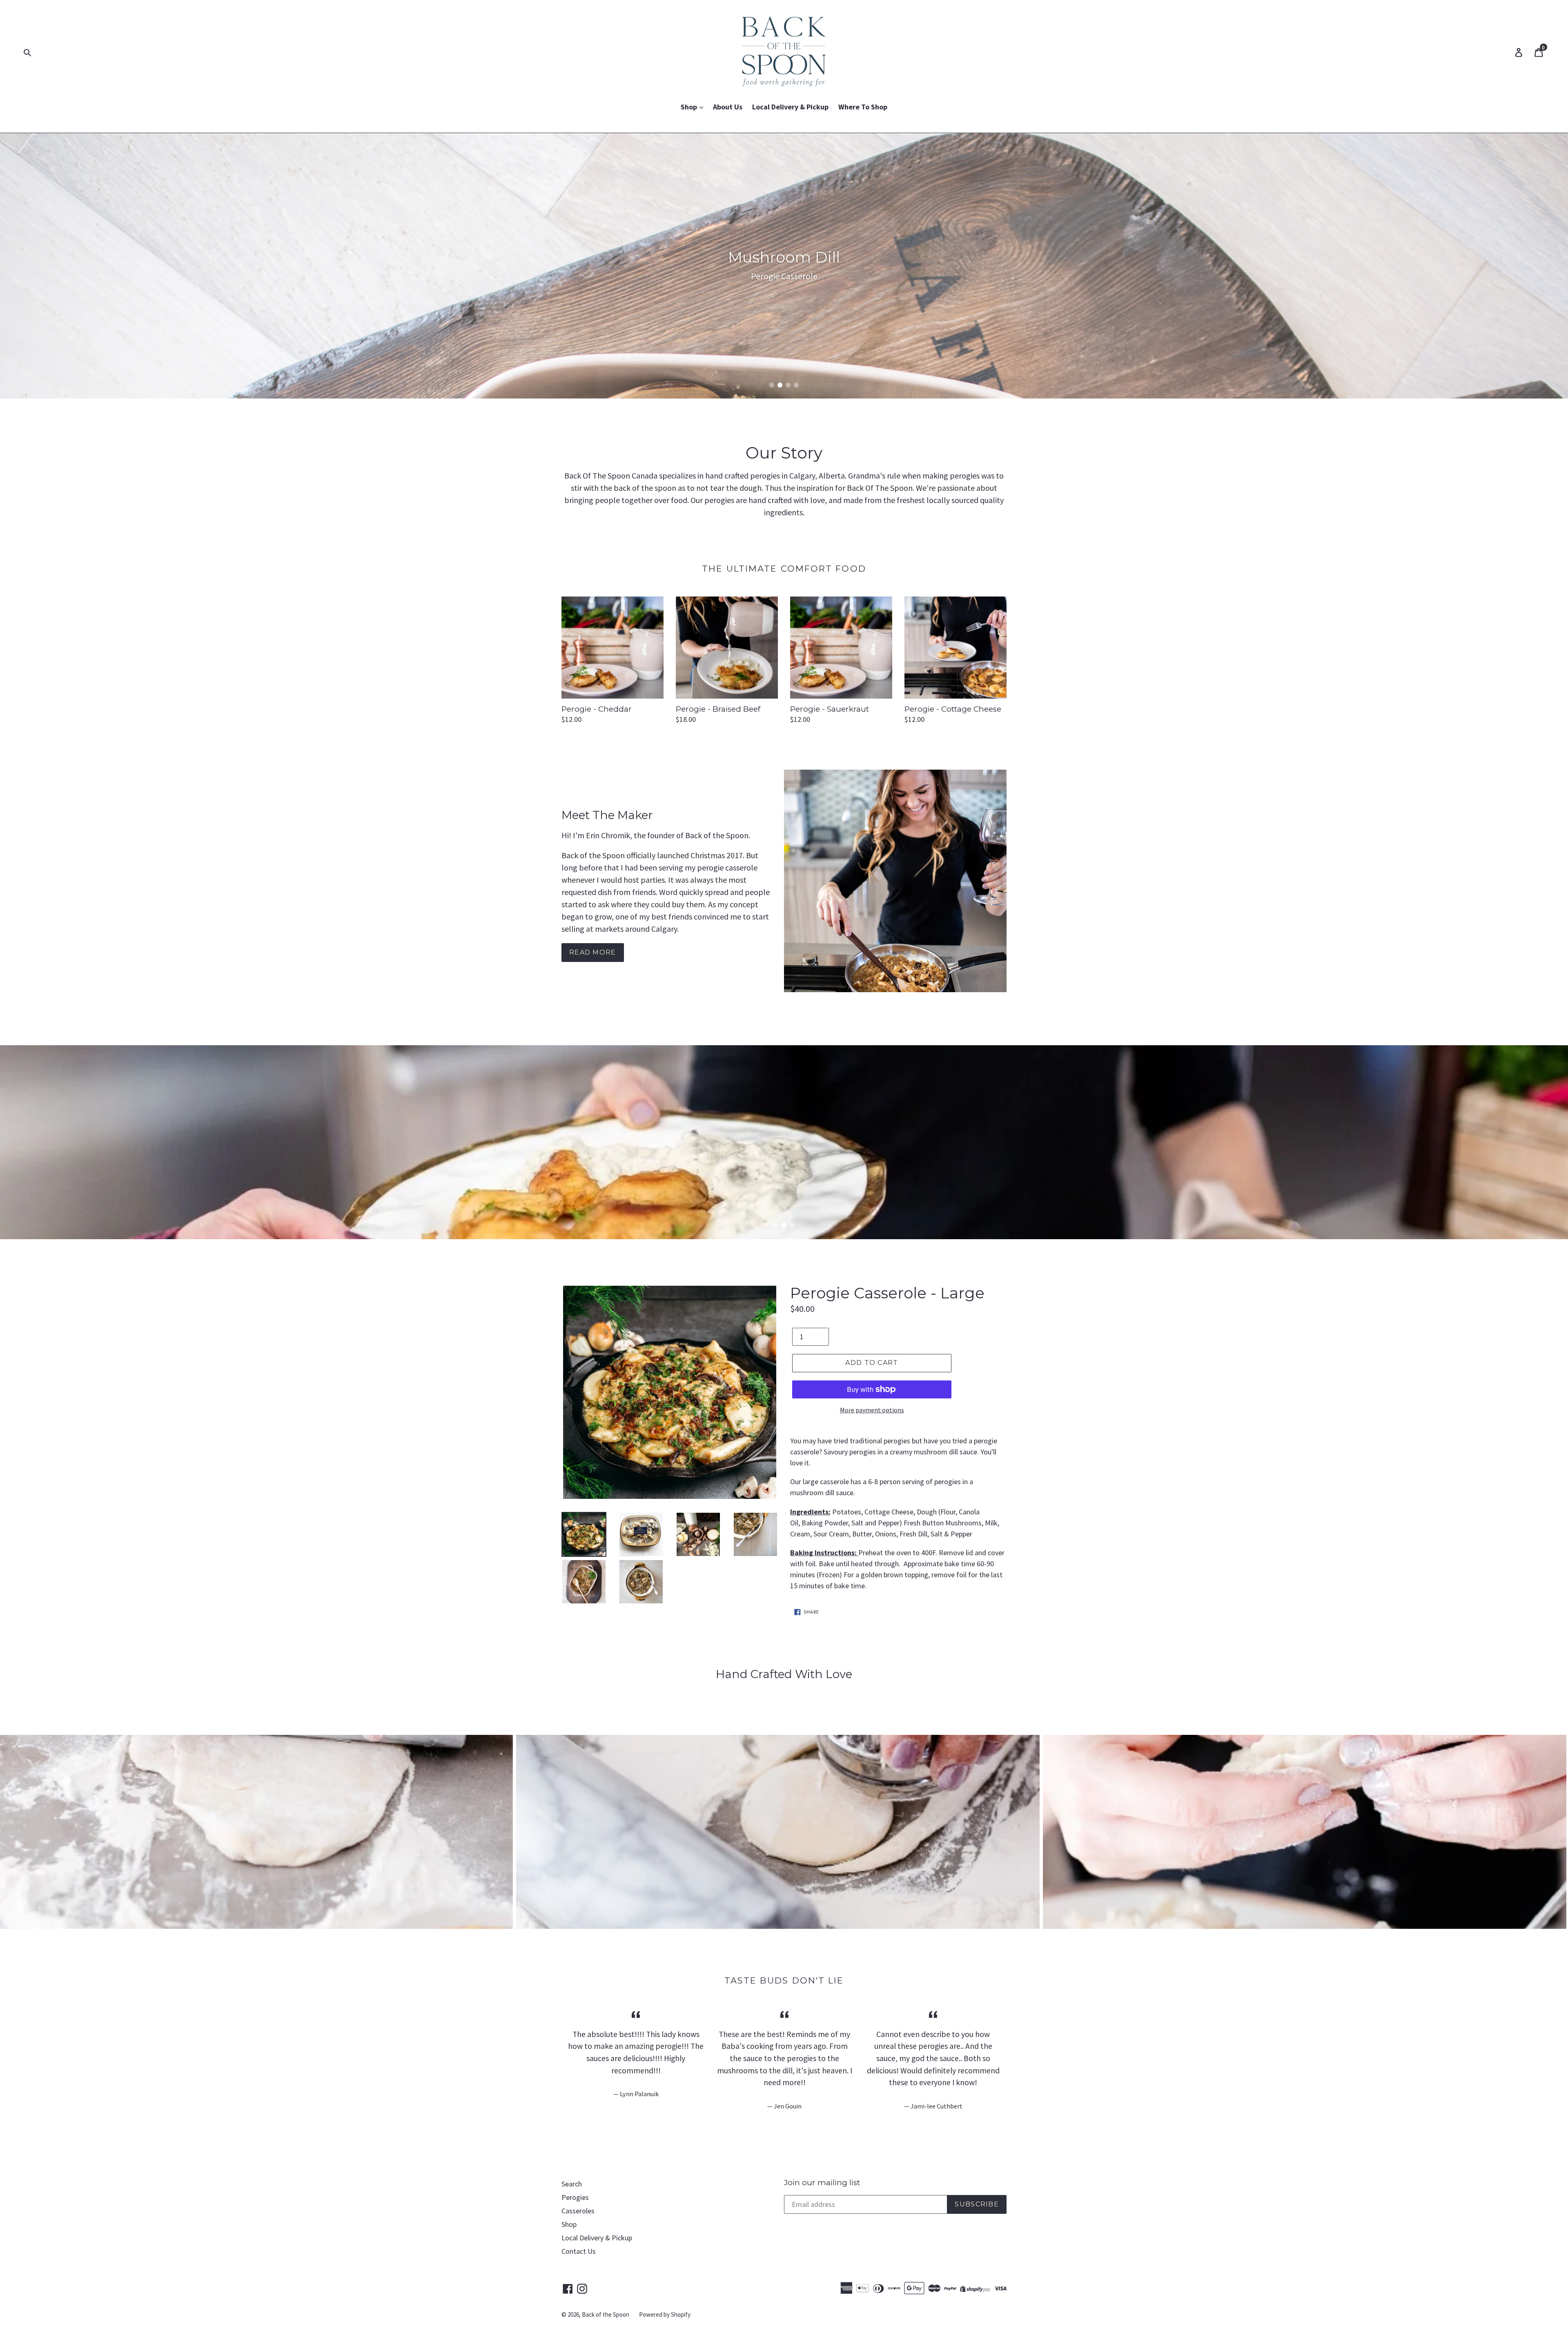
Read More (593, 952)
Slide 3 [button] (788, 385)
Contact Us (579, 2251)
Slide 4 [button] (796, 385)
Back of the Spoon (606, 2314)
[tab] (772, 385)
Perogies (575, 2197)
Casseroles (578, 2211)
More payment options (872, 1410)
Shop (690, 107)
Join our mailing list (822, 2183)
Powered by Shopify (665, 2314)
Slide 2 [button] (780, 385)
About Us (728, 107)
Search (572, 2184)
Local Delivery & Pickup (790, 107)
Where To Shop (863, 107)
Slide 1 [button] (772, 385)
